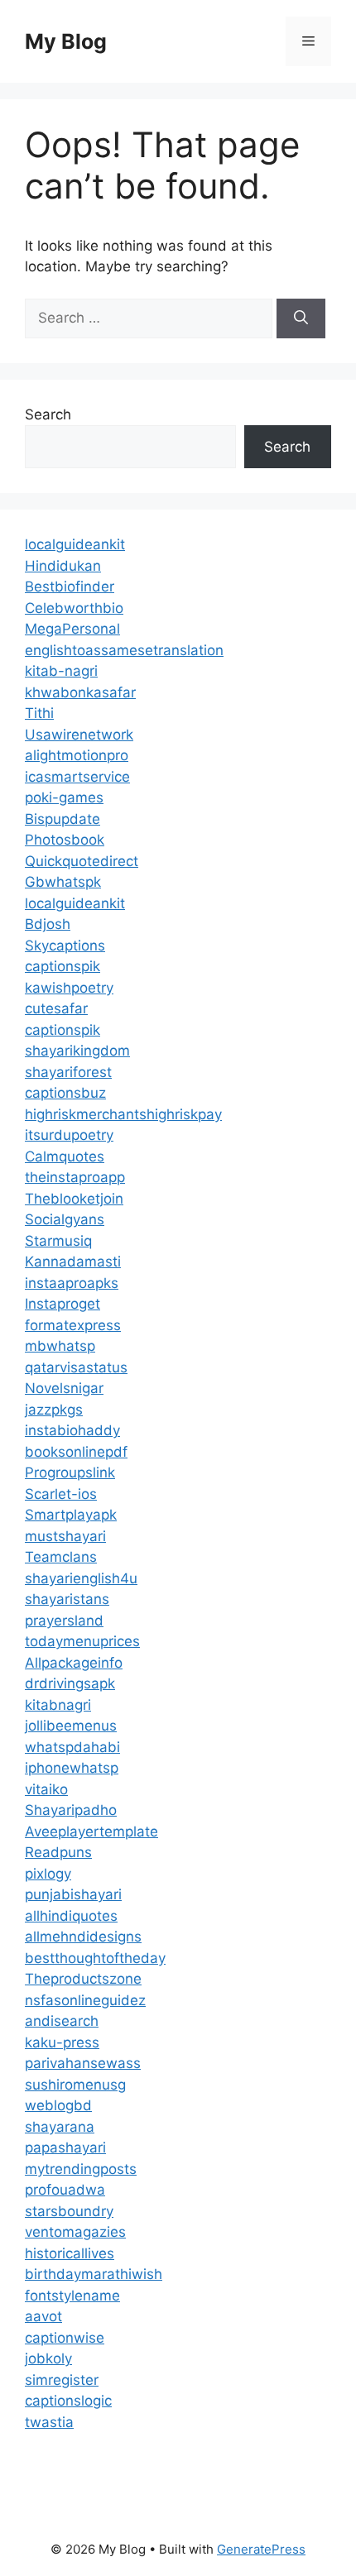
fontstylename (72, 2296)
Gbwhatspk (63, 882)
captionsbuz (65, 1093)
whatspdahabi (72, 1747)
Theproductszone (83, 1979)
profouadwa (65, 2190)
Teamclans (61, 1557)
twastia (49, 2422)
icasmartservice (77, 777)
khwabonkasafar (80, 692)
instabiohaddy (72, 1430)
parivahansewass (83, 2063)
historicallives (70, 2253)
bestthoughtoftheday (95, 1958)
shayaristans (67, 1599)
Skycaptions (65, 946)
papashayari (65, 2147)
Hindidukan (63, 566)
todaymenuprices (82, 1641)
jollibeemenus (71, 1726)
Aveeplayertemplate (91, 1831)
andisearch (62, 2021)
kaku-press (62, 2042)
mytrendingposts (81, 2169)
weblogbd (58, 2105)
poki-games (64, 797)
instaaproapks (72, 1283)
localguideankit (75, 544)
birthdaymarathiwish (94, 2274)
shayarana (60, 2127)
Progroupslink (70, 1472)
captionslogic (68, 2401)
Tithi (39, 713)
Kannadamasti (73, 1262)
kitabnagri (58, 1705)
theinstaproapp (75, 1177)
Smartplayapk (71, 1515)
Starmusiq (58, 1241)
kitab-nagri (61, 671)
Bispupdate (63, 819)
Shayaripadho (71, 1810)
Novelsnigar (64, 1388)
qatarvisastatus (76, 1367)
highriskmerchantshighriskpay (123, 1114)
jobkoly (48, 2358)
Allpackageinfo (74, 1663)
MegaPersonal (72, 629)
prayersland (64, 1621)
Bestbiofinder (70, 587)
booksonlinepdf (76, 1452)
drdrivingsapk (70, 1683)
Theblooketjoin (74, 1199)
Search (48, 414)
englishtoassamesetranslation (124, 650)
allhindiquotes (71, 1916)
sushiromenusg (75, 2085)
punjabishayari (73, 1894)
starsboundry (69, 2211)
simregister (62, 2380)
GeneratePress (261, 2549)
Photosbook (65, 840)
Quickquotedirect (82, 861)
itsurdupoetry (69, 1135)
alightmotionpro (77, 755)
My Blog (66, 41)
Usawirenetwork (79, 735)
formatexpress (73, 1325)
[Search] (301, 318)
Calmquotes (65, 1156)
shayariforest (68, 1072)
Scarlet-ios (61, 1494)
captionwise (65, 2338)
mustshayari (65, 1536)
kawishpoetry (69, 988)
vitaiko (46, 1789)
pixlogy (48, 1874)
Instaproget (63, 1304)
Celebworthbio (74, 608)
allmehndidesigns (83, 1937)
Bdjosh (48, 924)
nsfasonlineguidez (85, 2000)
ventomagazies (75, 2232)
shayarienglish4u (81, 1578)
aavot (43, 2316)
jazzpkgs (54, 1410)
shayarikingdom (77, 1051)
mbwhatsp (60, 1346)
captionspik (63, 966)
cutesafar (56, 1008)
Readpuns (58, 1852)
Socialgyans (65, 1219)
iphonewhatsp (72, 1768)
